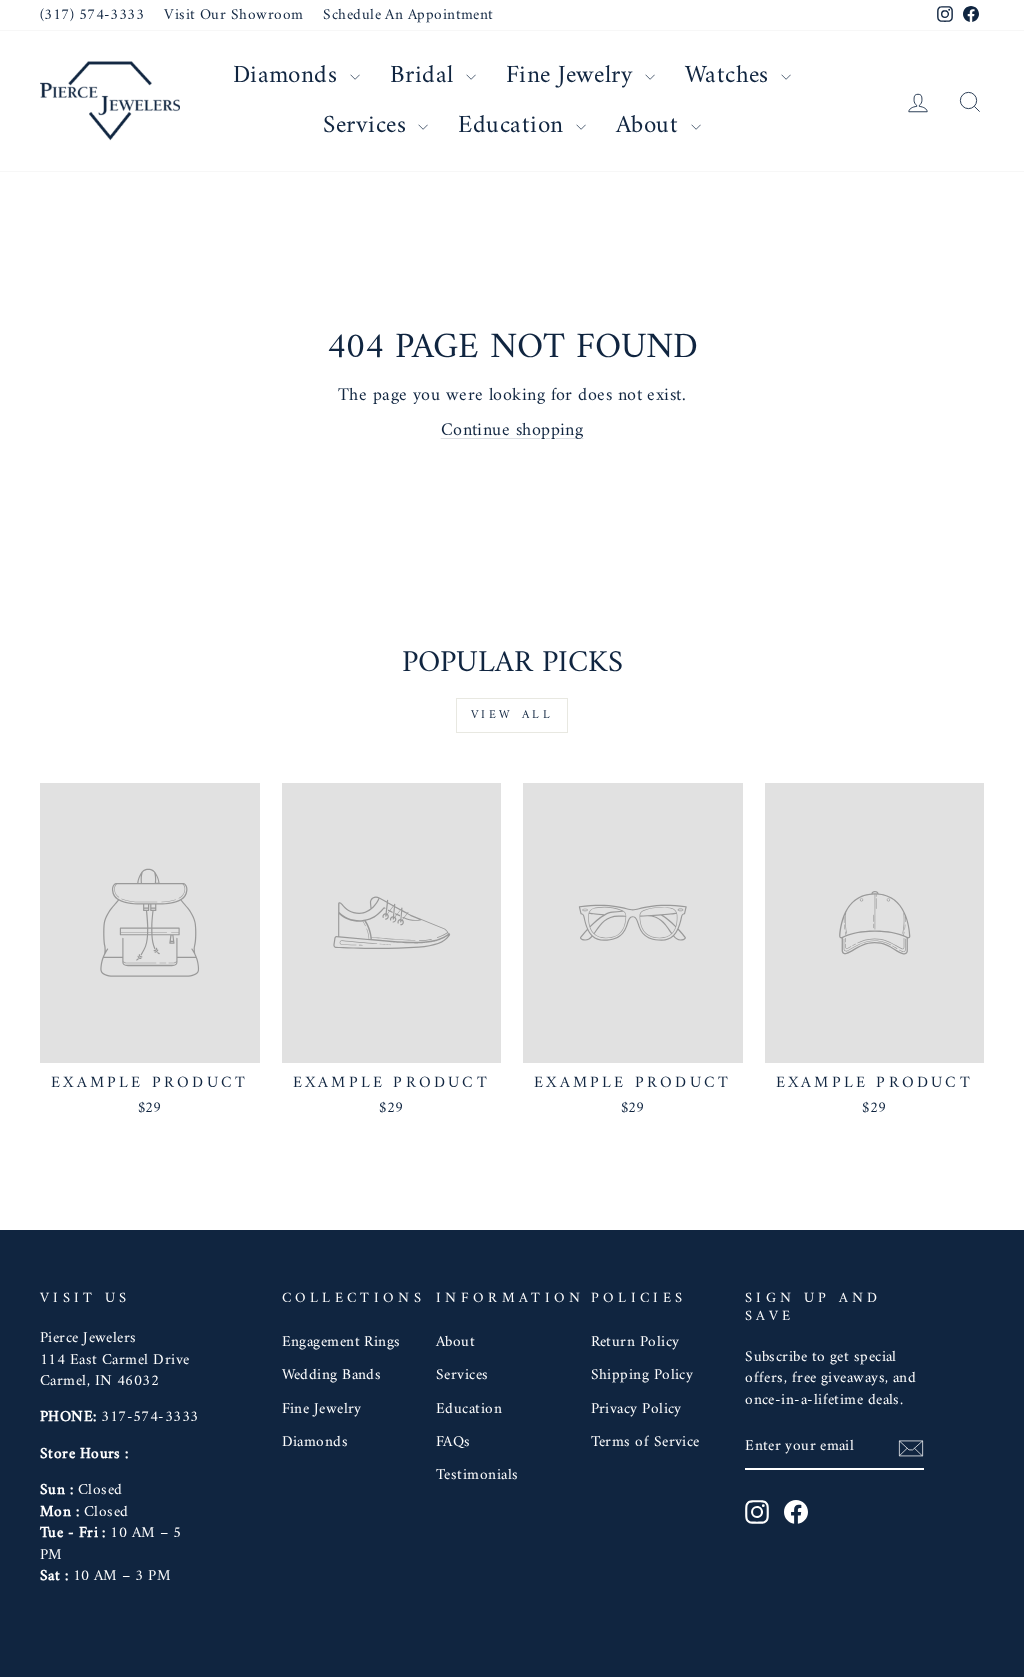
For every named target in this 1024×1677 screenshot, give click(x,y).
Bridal (425, 76)
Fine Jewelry (573, 76)
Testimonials (477, 1475)
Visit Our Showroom (233, 15)
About (651, 126)
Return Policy (635, 1342)
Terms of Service (645, 1442)
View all (512, 715)
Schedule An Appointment (408, 15)
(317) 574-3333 (92, 15)
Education (514, 126)
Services (368, 126)
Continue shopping (512, 430)
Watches (731, 76)
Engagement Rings (341, 1342)
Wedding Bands (332, 1375)
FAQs (453, 1442)
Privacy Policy (636, 1409)
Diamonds (289, 76)
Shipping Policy (642, 1375)
